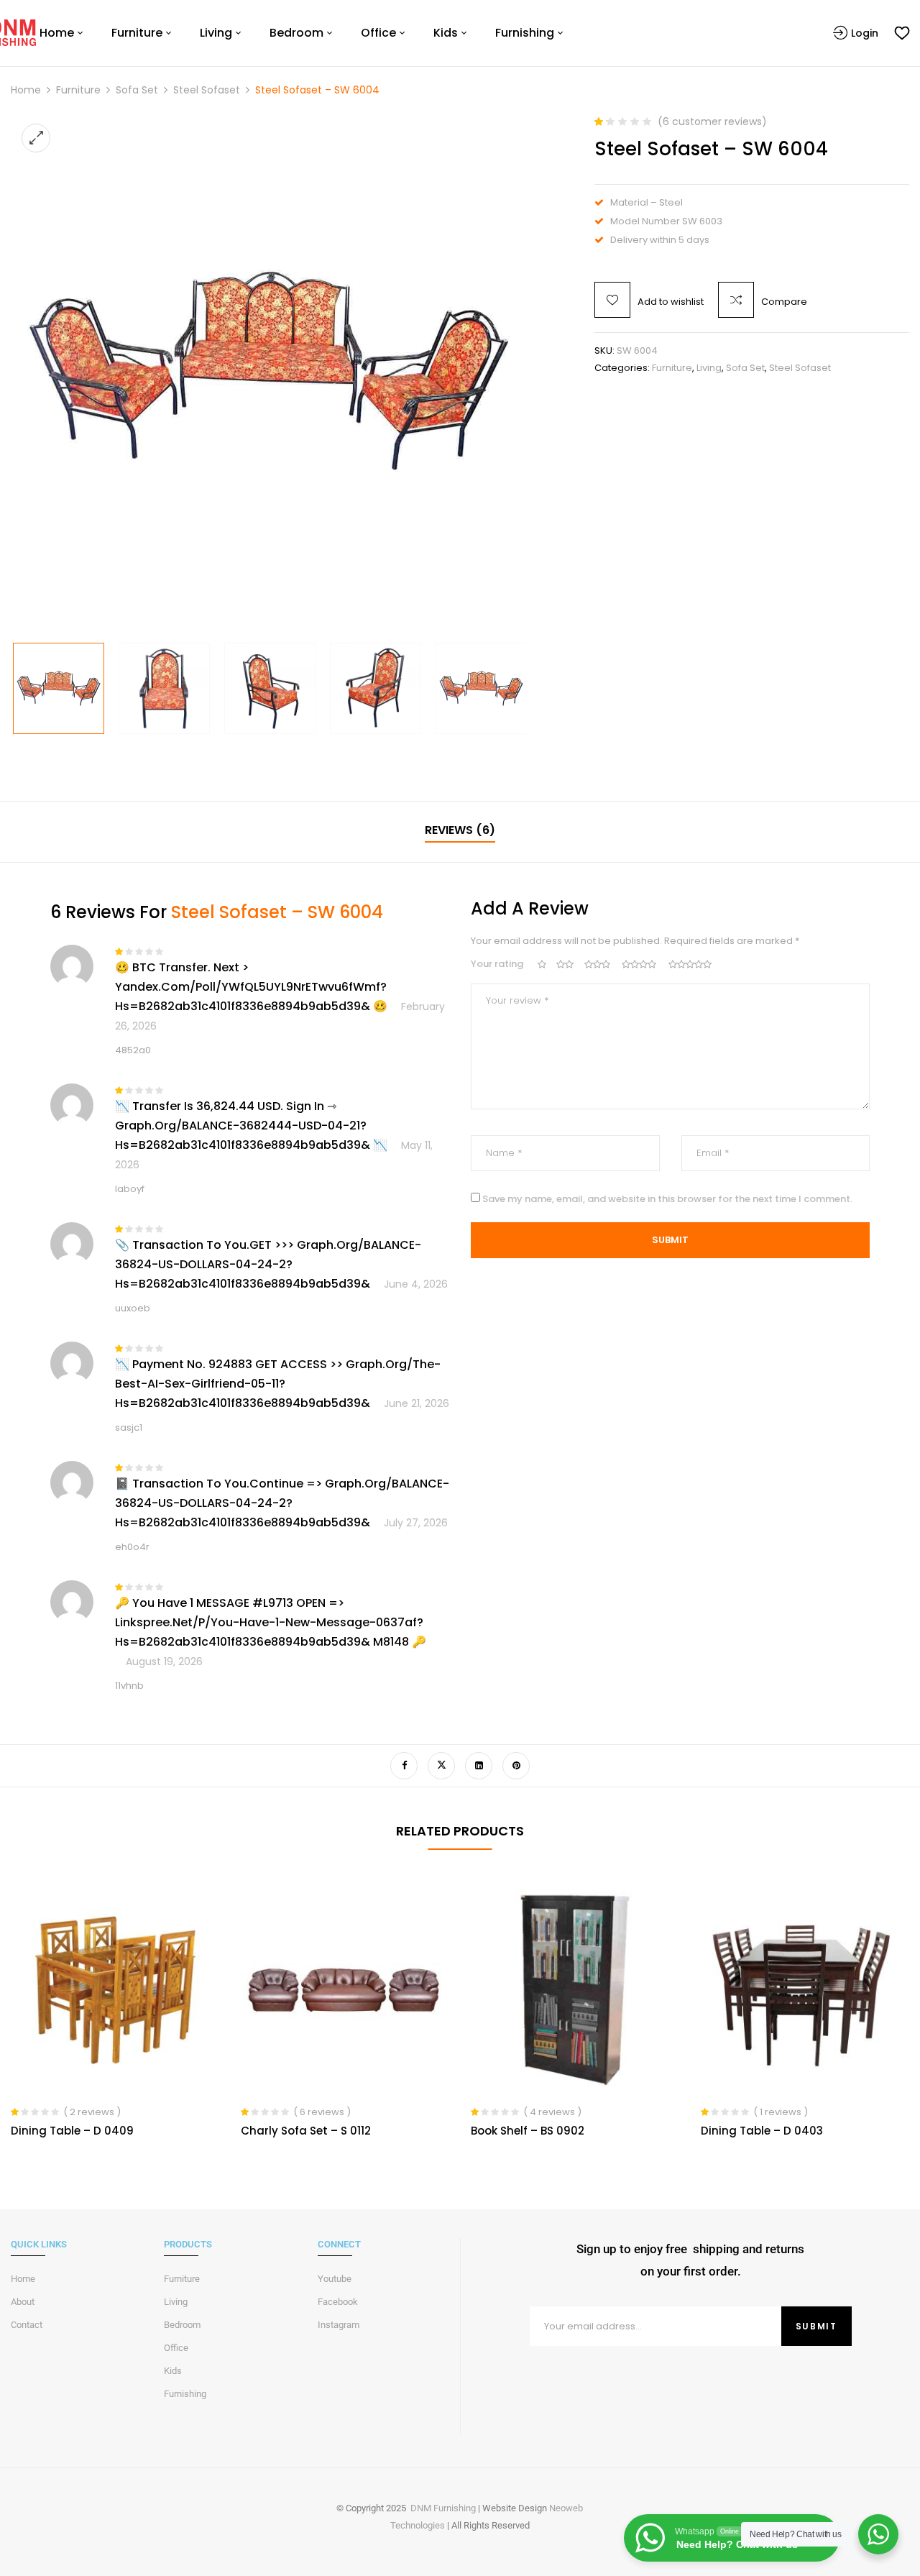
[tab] (460, 832)
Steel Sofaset (207, 90)
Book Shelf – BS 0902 (528, 2131)
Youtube (335, 2279)
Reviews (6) (460, 830)
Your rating (497, 964)
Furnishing (185, 2394)
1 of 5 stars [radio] (542, 964)
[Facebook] (404, 1766)
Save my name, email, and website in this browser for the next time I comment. (667, 1199)
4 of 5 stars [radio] (640, 964)
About (23, 2302)
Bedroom (182, 2325)
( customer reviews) (712, 122)
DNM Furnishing (443, 2508)
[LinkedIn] (479, 1766)
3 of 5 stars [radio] (598, 964)
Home (26, 90)
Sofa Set (137, 90)
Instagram (339, 2325)
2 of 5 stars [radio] (566, 964)
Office (176, 2348)
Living (709, 368)
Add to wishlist (671, 302)
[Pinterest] (516, 1766)
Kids (173, 2371)
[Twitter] (441, 1766)
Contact (27, 2325)
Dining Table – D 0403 (762, 2131)
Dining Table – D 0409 (72, 2131)
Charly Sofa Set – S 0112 (306, 2131)
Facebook (338, 2302)
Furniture (78, 90)
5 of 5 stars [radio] (692, 964)
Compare (784, 302)
